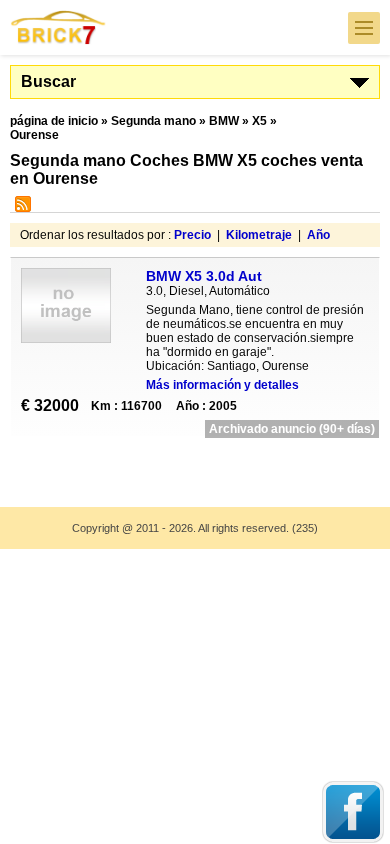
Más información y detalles (222, 385)
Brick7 (59, 27)
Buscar (48, 81)
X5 (259, 121)
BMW (224, 121)
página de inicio (54, 121)
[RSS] (20, 208)
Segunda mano (153, 121)
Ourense (34, 135)
